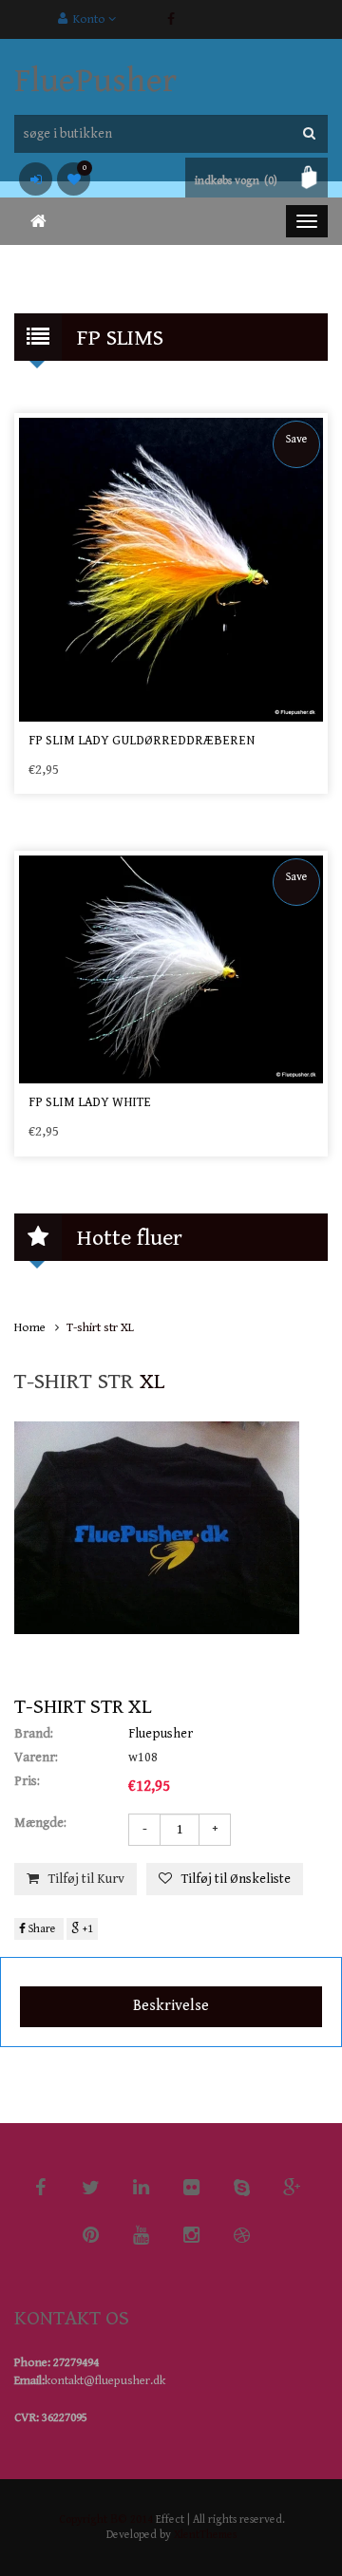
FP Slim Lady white (90, 1102)
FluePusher (95, 81)
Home (30, 1328)
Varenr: (36, 1758)
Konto (88, 19)
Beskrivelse (171, 2006)
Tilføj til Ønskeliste (236, 1879)
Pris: (27, 1781)
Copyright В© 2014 (106, 2520)
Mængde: (40, 1823)
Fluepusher (161, 1734)
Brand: (34, 1734)
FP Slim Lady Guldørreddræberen (142, 741)
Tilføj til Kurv (86, 1879)
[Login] (36, 179)
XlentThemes (205, 2535)
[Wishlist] (74, 179)
